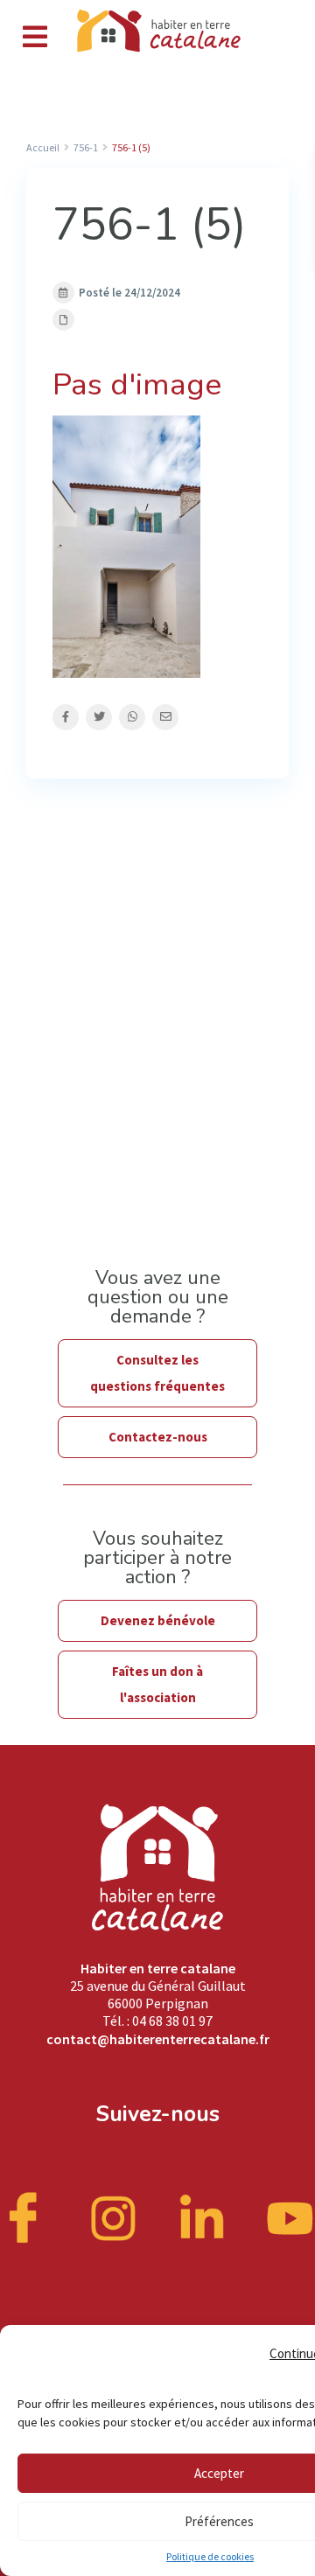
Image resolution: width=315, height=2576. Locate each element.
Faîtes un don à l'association (157, 1684)
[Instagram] (114, 2216)
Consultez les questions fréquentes (157, 1373)
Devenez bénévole (158, 1620)
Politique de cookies (210, 2556)
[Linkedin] (202, 2216)
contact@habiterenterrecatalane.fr (158, 2039)
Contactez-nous (158, 1437)
